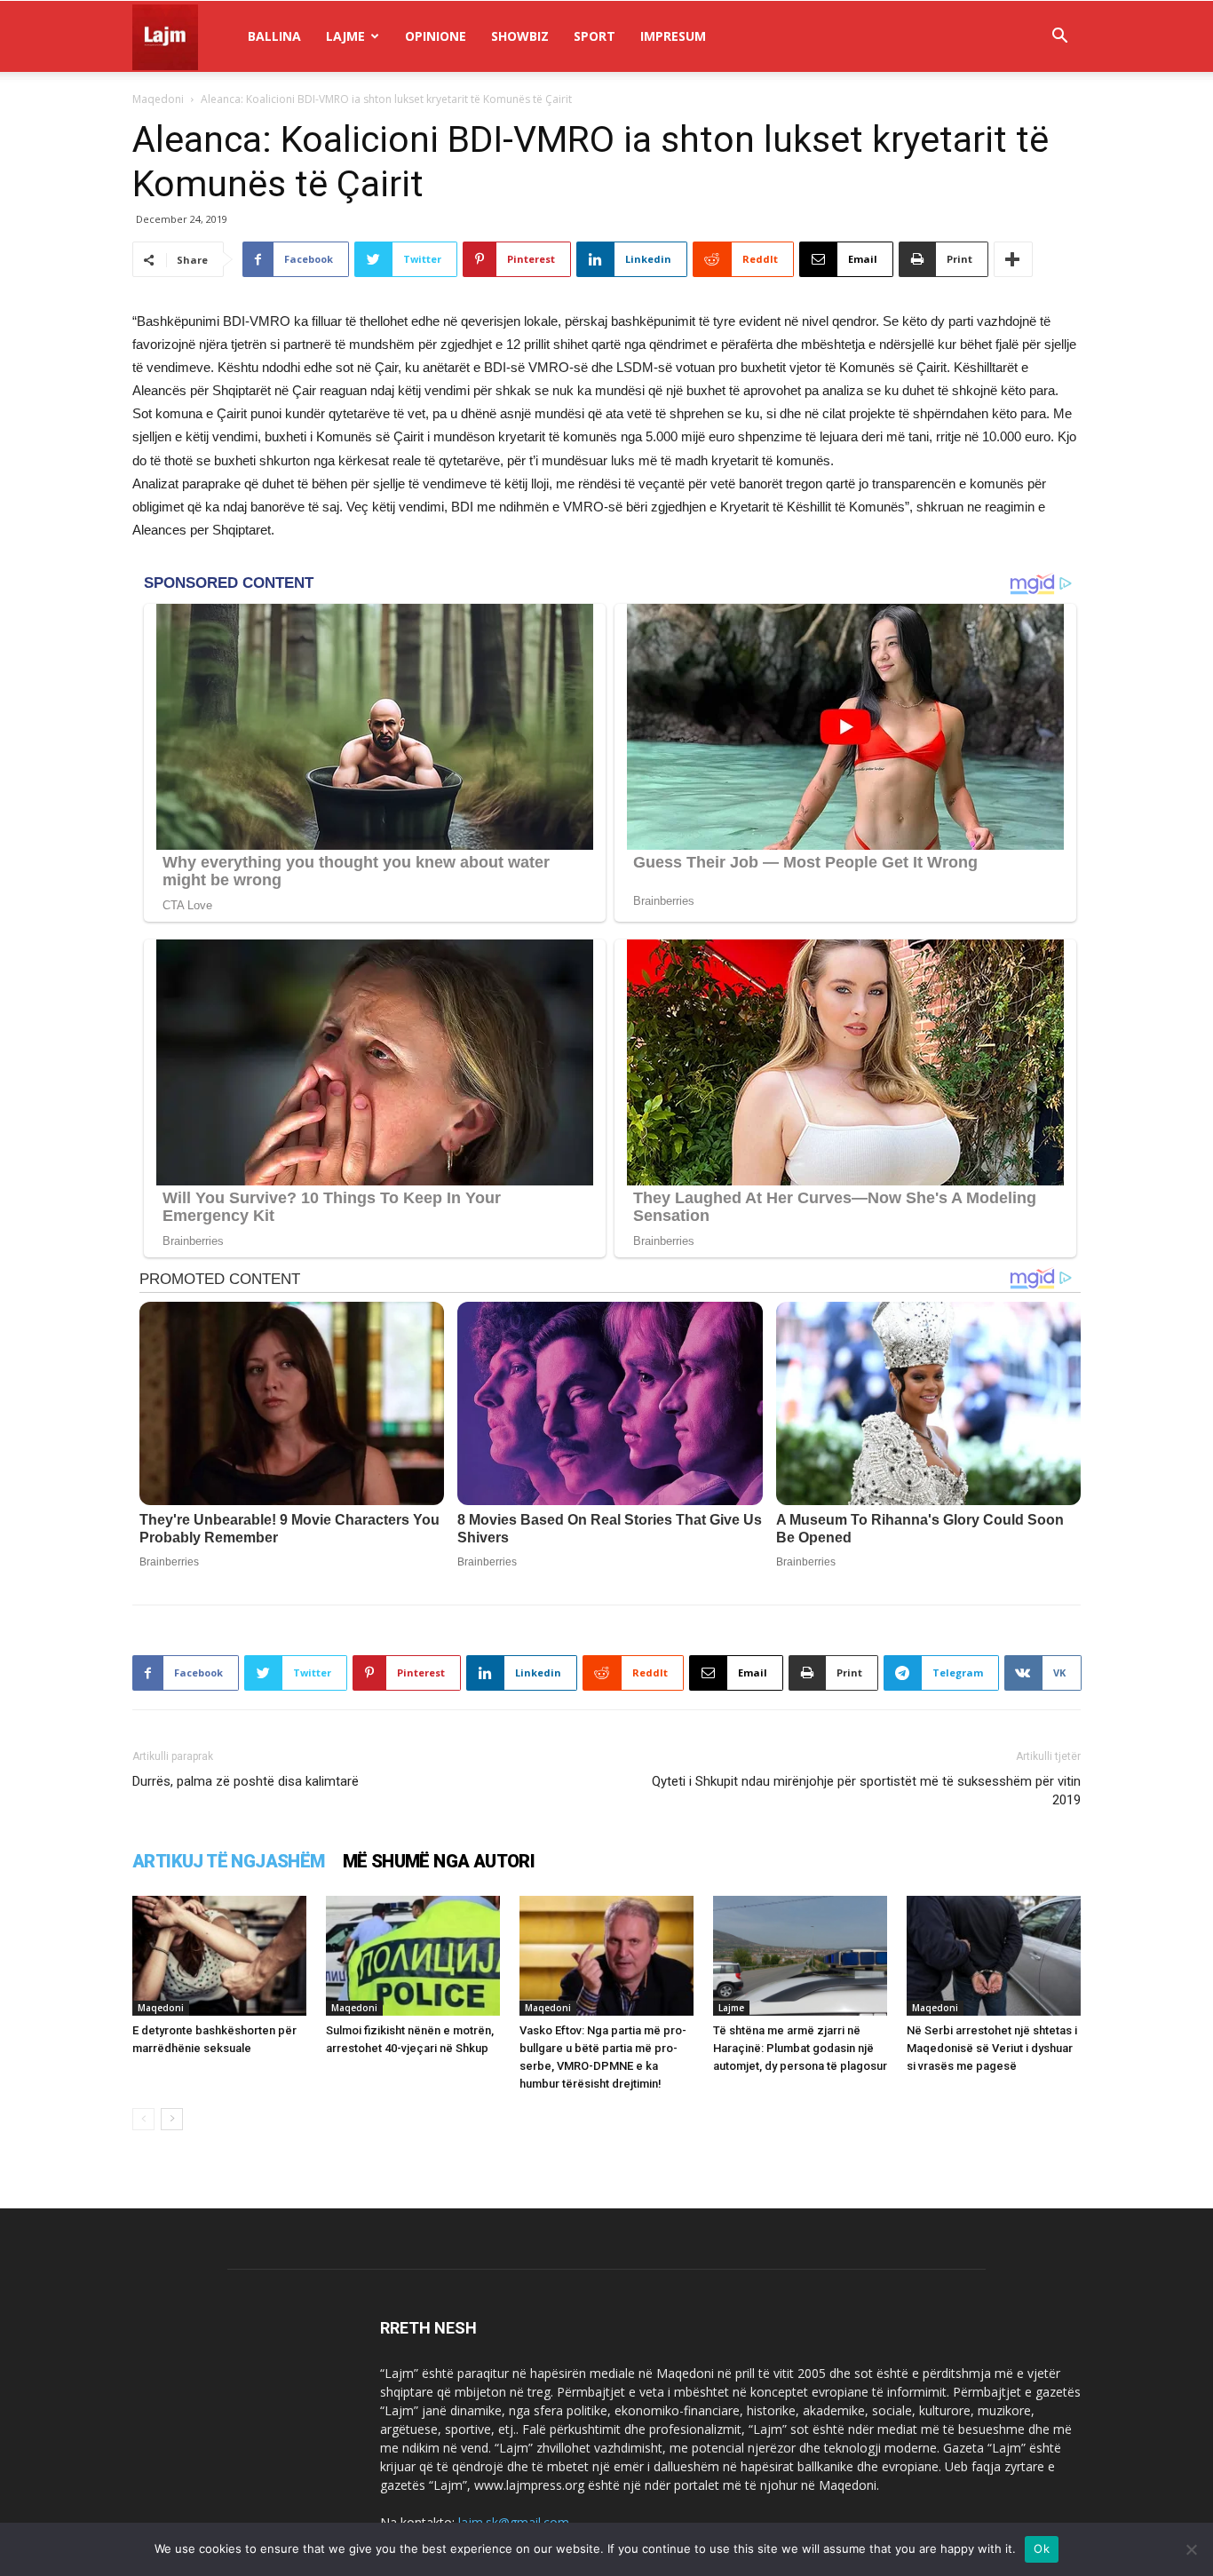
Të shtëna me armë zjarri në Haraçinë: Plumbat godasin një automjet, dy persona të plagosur (800, 2048)
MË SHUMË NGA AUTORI (439, 1861)
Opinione (436, 36)
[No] (1191, 2549)
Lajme (345, 36)
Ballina (274, 36)
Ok (1042, 2548)
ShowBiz (520, 36)
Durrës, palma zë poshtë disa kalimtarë (246, 1781)
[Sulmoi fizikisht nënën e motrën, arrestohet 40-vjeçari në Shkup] (413, 1956)
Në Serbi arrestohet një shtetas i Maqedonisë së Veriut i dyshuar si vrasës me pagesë (992, 2048)
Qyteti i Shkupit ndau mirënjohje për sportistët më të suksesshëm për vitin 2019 (866, 1791)
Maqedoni (158, 99)
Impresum (673, 36)
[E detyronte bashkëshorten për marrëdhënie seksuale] (219, 1956)
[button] (1059, 38)
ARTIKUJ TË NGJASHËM (229, 1861)
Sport (595, 36)
